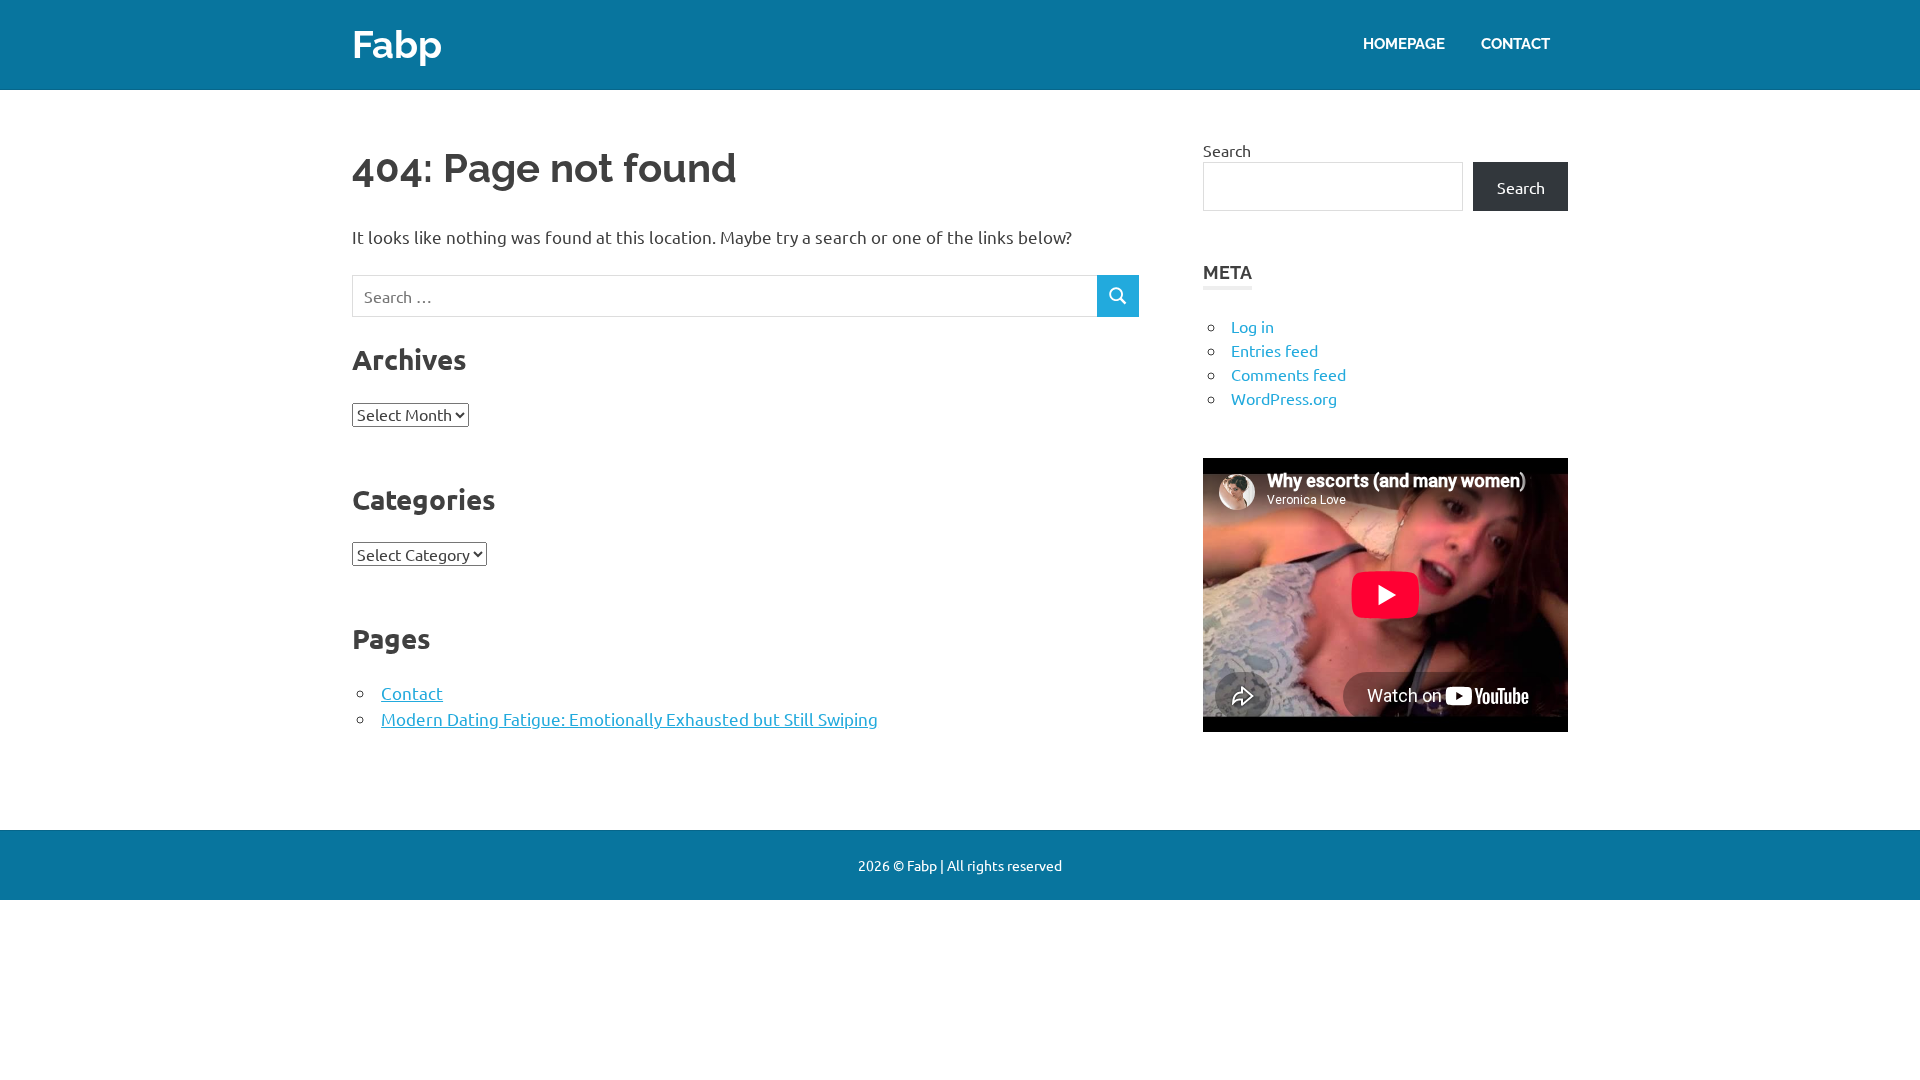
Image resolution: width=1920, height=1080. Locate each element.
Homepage (1404, 44)
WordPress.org (1284, 398)
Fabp (397, 44)
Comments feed (1288, 374)
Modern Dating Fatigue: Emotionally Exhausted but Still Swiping (629, 718)
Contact (1515, 44)
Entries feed (1274, 350)
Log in (1252, 326)
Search (1227, 150)
